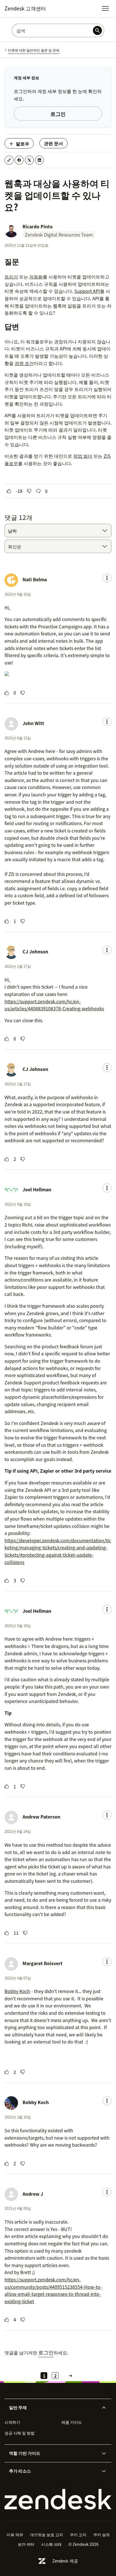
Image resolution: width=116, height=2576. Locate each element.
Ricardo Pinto (38, 226)
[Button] (9, 491)
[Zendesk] (58, 2499)
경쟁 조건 (24, 363)
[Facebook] (19, 160)
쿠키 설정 (101, 2535)
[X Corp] (29, 160)
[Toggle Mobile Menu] (105, 8)
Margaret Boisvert (43, 1963)
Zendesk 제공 (65, 2561)
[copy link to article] (9, 160)
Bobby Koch (17, 1991)
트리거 (11, 277)
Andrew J (33, 2194)
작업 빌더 (83, 456)
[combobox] (58, 531)
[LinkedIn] (39, 160)
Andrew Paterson (41, 1817)
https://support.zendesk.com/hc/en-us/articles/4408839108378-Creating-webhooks (54, 1005)
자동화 (36, 277)
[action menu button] (107, 578)
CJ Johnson (35, 951)
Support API (87, 291)
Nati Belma (35, 579)
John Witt (33, 723)
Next (70, 2376)
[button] (53, 2408)
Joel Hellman (37, 1189)
